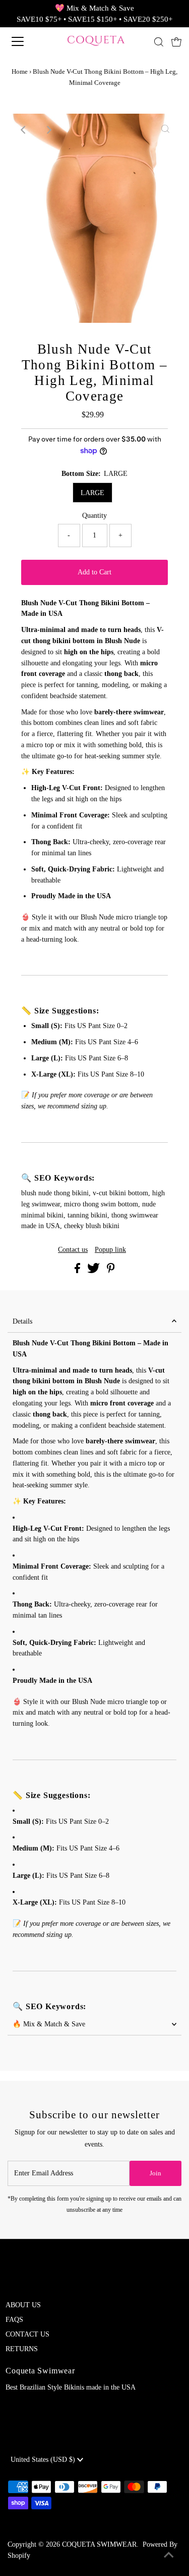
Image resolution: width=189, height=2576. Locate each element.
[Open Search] (159, 42)
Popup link (110, 1250)
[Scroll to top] (169, 2556)
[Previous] (24, 130)
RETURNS (22, 2349)
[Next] (48, 130)
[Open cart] (176, 41)
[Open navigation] (26, 41)
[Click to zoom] (165, 130)
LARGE (92, 493)
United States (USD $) (44, 2460)
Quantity (94, 516)
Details (22, 1321)
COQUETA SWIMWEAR (99, 2544)
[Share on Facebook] (78, 1271)
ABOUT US (23, 2305)
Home (20, 71)
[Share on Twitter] (94, 1271)
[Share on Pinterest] (111, 1271)
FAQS (14, 2320)
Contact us (73, 1250)
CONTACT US (27, 2334)
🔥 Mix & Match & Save (49, 2024)
